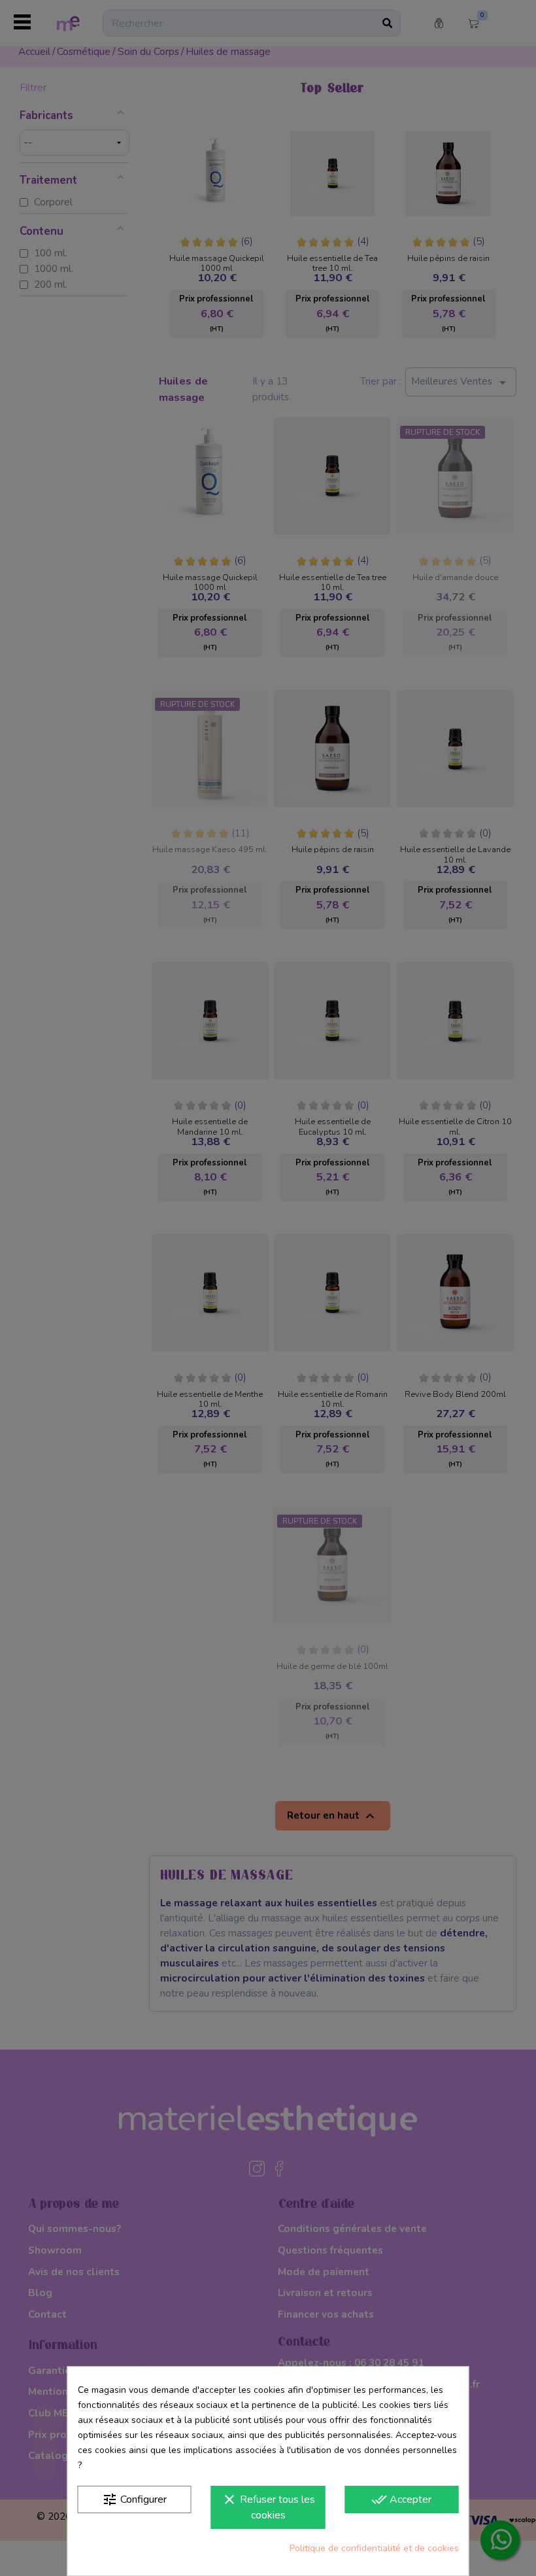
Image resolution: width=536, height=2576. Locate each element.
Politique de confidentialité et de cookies (374, 2548)
